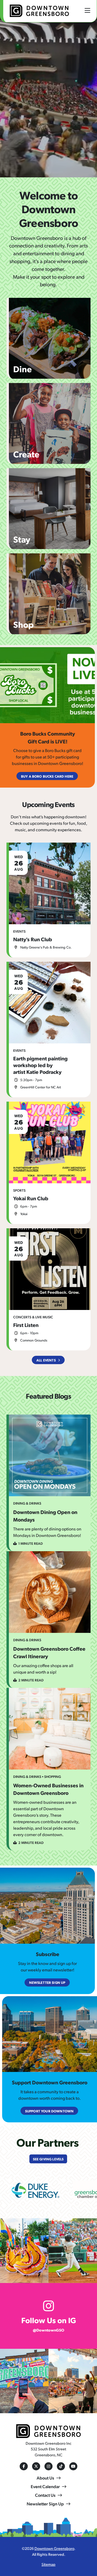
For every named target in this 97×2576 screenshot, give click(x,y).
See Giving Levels (48, 2159)
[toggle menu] (87, 10)
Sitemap (48, 2564)
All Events (46, 1360)
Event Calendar (45, 2486)
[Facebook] (24, 2466)
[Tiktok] (61, 2466)
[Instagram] (48, 2466)
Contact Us (45, 2495)
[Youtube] (73, 2466)
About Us (45, 2478)
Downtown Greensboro (54, 2548)
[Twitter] (36, 2466)
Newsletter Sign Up (45, 2504)
